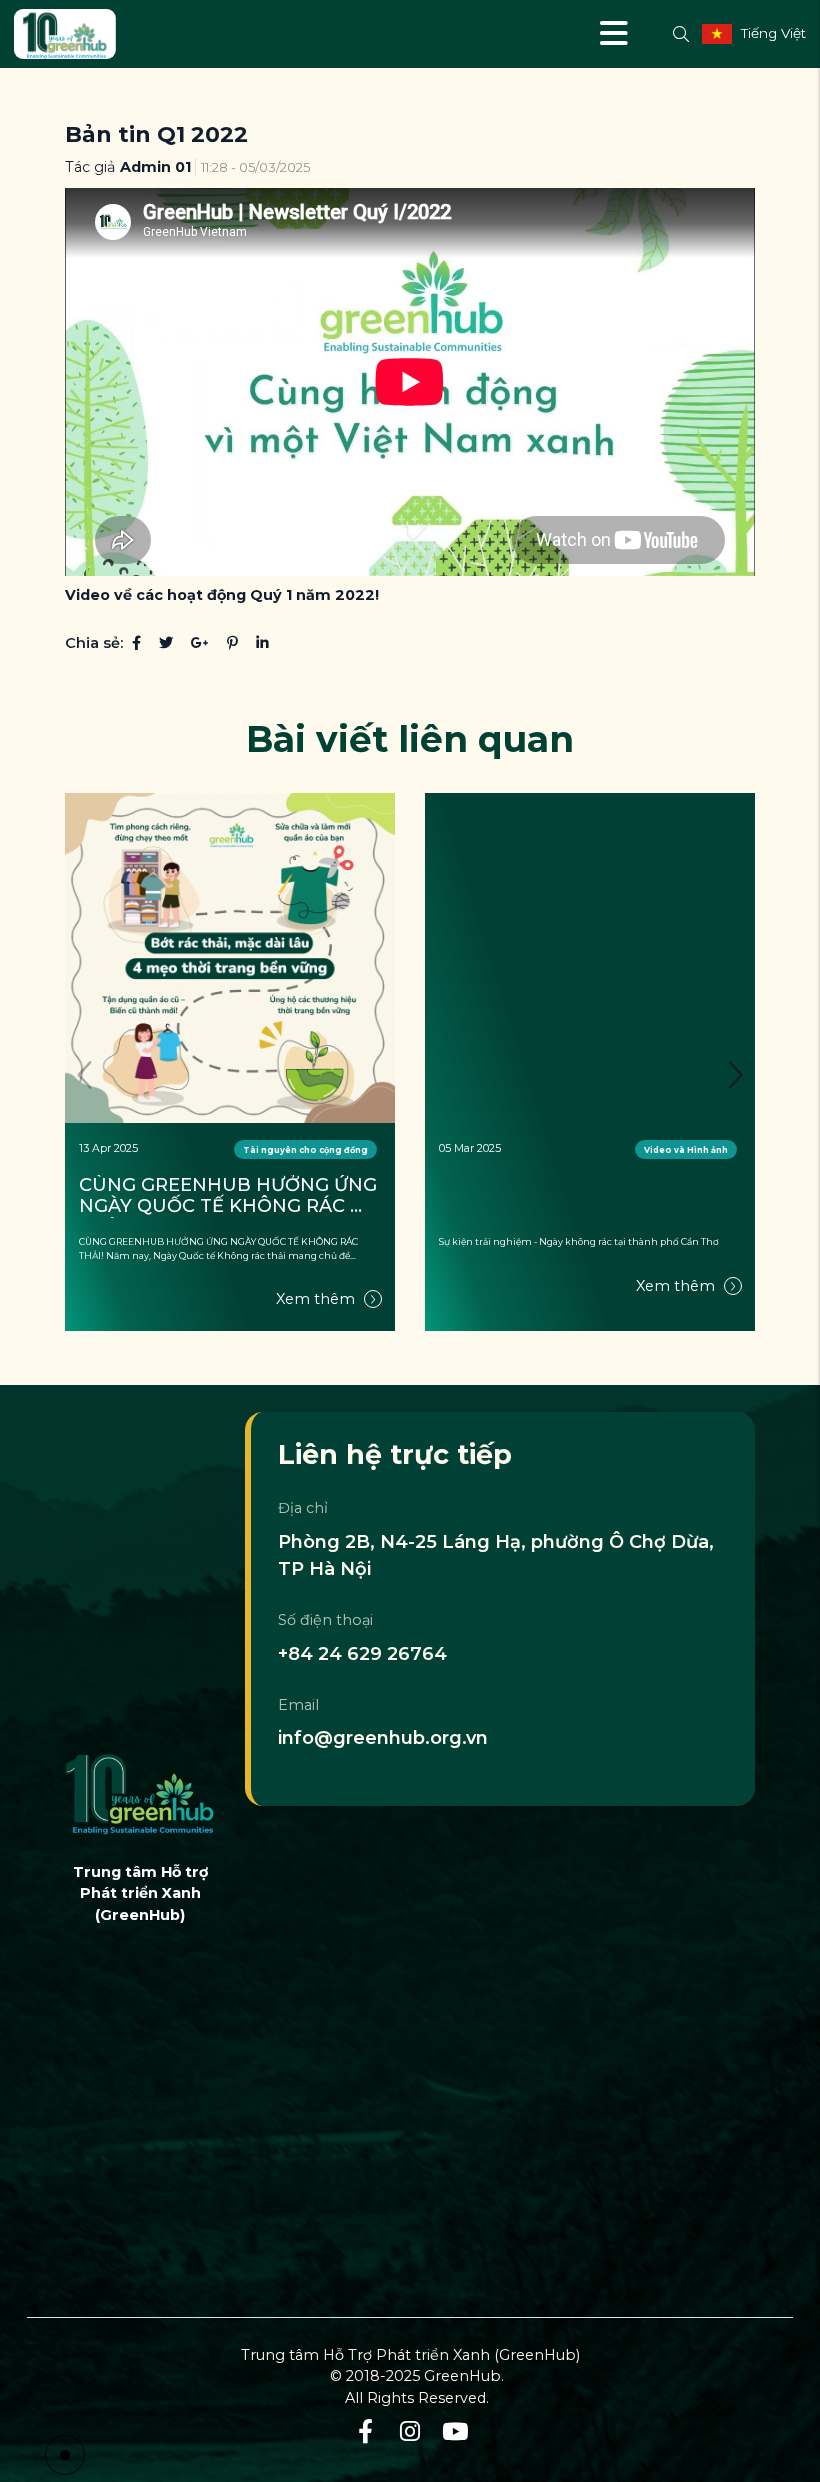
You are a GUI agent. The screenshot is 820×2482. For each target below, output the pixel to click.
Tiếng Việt (773, 33)
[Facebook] (136, 643)
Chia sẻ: (94, 643)
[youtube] (455, 2432)
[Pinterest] (232, 643)
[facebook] (365, 2432)
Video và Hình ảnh (686, 1150)
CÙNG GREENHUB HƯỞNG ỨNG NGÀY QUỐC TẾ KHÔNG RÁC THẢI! (230, 1196)
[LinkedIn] (262, 643)
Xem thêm (317, 1299)
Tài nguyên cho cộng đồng (305, 1150)
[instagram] (410, 2432)
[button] (735, 1075)
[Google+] (200, 643)
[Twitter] (166, 643)
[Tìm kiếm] (680, 34)
